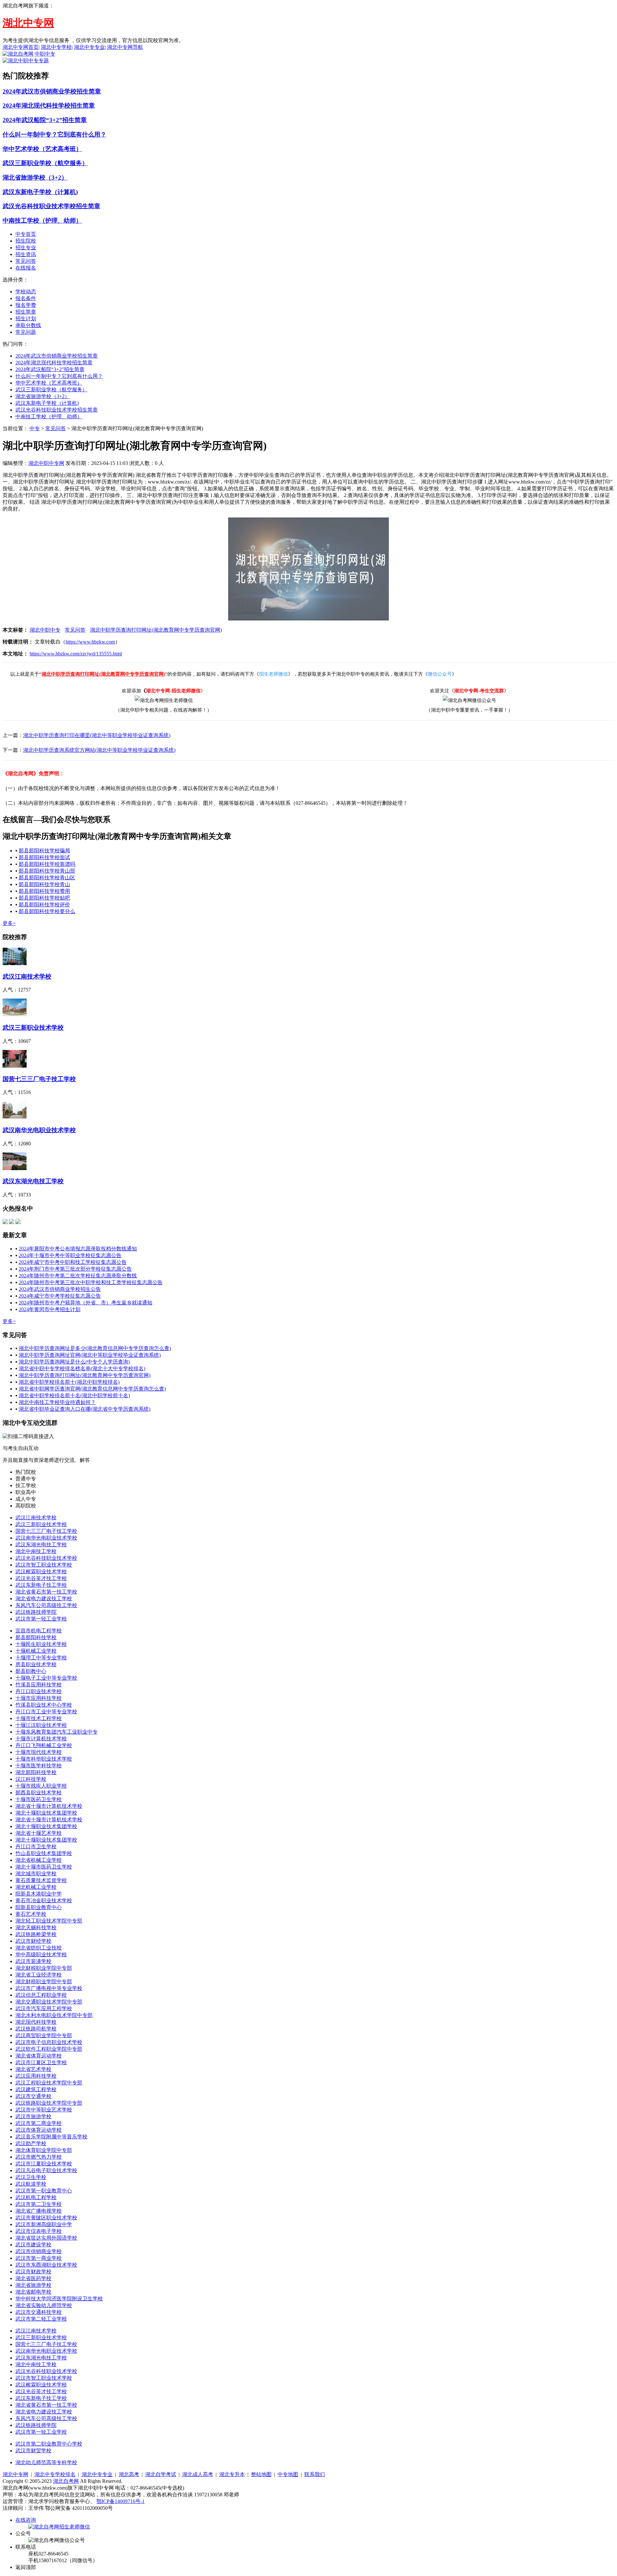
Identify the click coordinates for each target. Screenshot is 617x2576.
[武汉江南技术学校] (15, 963)
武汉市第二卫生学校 (39, 2204)
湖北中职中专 (45, 630)
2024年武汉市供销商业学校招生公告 (60, 1289)
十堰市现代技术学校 (39, 1752)
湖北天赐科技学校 (36, 1928)
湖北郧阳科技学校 (36, 1772)
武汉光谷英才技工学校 (41, 1578)
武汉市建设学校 (33, 2245)
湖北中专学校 (56, 47)
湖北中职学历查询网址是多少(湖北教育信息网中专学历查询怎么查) (95, 1348)
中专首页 (26, 234)
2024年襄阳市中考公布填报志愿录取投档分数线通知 (78, 1249)
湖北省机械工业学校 (39, 1860)
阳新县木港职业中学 (39, 1894)
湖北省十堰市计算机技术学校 (49, 1806)
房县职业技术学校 (36, 1664)
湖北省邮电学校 (33, 2292)
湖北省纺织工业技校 (39, 1948)
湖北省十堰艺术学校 (39, 1833)
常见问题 (26, 332)
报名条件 (26, 298)
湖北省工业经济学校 (39, 1975)
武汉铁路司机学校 (36, 2029)
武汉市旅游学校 (33, 2116)
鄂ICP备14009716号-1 (121, 2501)
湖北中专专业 (89, 47)
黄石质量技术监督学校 (41, 1880)
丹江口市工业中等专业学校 (46, 1712)
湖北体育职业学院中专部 (44, 2150)
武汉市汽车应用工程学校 (44, 2008)
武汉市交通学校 (33, 2096)
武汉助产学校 (31, 2143)
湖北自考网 (66, 2481)
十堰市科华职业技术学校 (44, 1759)
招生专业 (26, 248)
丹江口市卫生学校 (36, 1847)
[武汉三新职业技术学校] (15, 1014)
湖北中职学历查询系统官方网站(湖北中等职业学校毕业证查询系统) (99, 750)
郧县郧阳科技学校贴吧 (44, 898)
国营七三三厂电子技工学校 (39, 1079)
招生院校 (26, 241)
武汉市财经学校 (33, 1941)
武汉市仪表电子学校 (39, 2231)
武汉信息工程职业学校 (41, 1995)
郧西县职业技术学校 (39, 1793)
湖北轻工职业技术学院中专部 (49, 1921)
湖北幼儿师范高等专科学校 (46, 2462)
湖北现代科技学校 (36, 2022)
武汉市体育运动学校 (39, 2130)
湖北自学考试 (161, 2474)
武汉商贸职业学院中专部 (44, 2035)
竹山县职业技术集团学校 (44, 1853)
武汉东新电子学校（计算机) (40, 192)
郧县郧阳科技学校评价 (44, 905)
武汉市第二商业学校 (39, 2123)
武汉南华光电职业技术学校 (39, 1130)
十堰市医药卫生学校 (39, 1799)
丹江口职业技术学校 (39, 1691)
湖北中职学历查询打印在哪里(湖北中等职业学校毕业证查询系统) (97, 735)
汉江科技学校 (31, 1779)
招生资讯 (26, 254)
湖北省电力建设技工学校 (44, 1599)
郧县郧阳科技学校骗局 (44, 851)
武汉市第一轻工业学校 (41, 1619)
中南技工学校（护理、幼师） (42, 221)
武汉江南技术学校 (27, 977)
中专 (35, 428)
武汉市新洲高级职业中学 (44, 2224)
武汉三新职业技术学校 (33, 1028)
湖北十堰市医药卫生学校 (44, 1867)
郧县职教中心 (31, 1671)
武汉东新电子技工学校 (41, 1585)
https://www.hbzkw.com (90, 642)
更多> (9, 923)
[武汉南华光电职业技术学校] (15, 1117)
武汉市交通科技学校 (39, 2312)
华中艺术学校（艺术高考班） (42, 149)
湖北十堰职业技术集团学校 (46, 1813)
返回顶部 (26, 2567)
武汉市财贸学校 (33, 2451)
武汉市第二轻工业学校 (41, 2319)
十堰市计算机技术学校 (41, 1739)
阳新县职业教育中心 (39, 1907)
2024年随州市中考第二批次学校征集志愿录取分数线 (78, 1276)
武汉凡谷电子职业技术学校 (46, 2170)
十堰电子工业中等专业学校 (46, 1678)
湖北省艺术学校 (33, 2069)
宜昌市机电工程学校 (39, 1631)
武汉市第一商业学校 (39, 2258)
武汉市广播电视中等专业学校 (49, 1988)
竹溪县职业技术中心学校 (44, 1705)
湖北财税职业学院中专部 (44, 1968)
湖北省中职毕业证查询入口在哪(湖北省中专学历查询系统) (85, 1409)
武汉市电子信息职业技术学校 (49, 2042)
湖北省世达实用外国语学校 (46, 2238)
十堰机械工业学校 (36, 1651)
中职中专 (45, 54)
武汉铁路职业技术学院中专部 (49, 2103)
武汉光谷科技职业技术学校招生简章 (51, 206)
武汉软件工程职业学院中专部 (49, 2049)
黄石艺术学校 (31, 1914)
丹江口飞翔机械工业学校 (44, 1745)
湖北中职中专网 (46, 463)
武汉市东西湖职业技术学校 (46, 2265)
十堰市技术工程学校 (39, 1718)
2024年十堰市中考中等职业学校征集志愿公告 (70, 1255)
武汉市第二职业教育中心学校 (49, 2444)
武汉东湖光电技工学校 (33, 1181)
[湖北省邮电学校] (18, 1222)
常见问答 (26, 261)
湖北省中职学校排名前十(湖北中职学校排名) (69, 1382)
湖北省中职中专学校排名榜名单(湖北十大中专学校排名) (82, 1368)
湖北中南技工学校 (36, 1551)
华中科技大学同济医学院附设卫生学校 (59, 2299)
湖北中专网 (15, 2474)
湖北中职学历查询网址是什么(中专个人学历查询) (74, 1362)
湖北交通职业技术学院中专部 (49, 2002)
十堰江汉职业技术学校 (41, 1725)
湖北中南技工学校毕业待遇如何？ (57, 1402)
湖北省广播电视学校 (39, 2211)
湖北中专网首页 (21, 47)
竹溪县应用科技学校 (39, 1685)
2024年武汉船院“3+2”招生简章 (45, 120)
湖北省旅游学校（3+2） (35, 178)
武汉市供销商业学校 (39, 2251)
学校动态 (26, 292)
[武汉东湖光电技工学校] (15, 1168)
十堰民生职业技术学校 (41, 1644)
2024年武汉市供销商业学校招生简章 (52, 91)
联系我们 (315, 2474)
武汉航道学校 (31, 2184)
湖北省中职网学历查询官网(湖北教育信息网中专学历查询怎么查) (92, 1389)
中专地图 (288, 2474)
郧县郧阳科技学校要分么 (47, 911)
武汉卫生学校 (31, 2177)
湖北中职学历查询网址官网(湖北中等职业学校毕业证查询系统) (90, 1355)
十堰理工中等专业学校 (41, 1658)
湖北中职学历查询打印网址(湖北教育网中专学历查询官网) (156, 630)
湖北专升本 (232, 2474)
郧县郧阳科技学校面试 (44, 857)
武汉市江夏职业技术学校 (44, 2164)
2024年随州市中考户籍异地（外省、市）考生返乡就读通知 (85, 1303)
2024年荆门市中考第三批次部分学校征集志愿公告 (75, 1269)
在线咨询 (26, 2520)
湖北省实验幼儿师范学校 (44, 2305)
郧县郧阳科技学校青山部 (47, 871)
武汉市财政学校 (33, 2272)
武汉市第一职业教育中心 (44, 2191)
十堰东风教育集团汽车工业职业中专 (57, 1732)
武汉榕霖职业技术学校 (41, 1572)
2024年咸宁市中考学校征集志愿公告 (60, 1296)
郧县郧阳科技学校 (36, 1637)
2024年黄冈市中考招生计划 (49, 1309)
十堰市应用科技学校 (39, 1698)
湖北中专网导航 (125, 47)
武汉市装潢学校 (33, 1961)
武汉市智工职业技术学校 (44, 1565)
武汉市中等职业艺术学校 (44, 2110)
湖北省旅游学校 (33, 2285)
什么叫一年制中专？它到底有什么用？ (54, 134)
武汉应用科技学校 (36, 2076)
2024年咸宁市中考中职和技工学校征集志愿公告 (73, 1262)
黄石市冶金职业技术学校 (44, 1901)
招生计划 (26, 319)
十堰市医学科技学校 (39, 1766)
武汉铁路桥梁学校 (36, 1934)
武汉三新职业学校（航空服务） (45, 163)
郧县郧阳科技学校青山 (44, 884)
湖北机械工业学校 (36, 1887)
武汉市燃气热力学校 (39, 2157)
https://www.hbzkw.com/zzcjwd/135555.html (76, 654)
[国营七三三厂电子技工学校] (15, 1066)
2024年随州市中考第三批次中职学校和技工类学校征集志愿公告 (91, 1282)
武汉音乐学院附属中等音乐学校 (51, 2137)
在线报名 (26, 268)
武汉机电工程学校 (36, 2197)
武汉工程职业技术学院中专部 (49, 2083)
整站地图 (261, 2474)
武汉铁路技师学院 (36, 1612)
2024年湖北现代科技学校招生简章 (49, 106)
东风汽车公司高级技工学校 (46, 1605)
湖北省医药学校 (33, 2278)
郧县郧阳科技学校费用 (44, 891)
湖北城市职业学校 (36, 1874)
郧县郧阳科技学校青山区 (47, 878)
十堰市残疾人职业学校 (41, 1786)
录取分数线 (28, 325)
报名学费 (26, 305)
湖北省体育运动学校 (39, 2056)
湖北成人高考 (198, 2474)
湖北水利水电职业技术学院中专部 (54, 2015)
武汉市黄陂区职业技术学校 (46, 2218)
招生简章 (26, 312)
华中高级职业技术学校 (41, 1954)
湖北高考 (129, 2474)
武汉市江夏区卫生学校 (41, 2062)
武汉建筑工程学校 (36, 2089)
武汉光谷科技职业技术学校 (46, 1558)
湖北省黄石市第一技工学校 (46, 1592)
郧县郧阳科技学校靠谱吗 (47, 864)
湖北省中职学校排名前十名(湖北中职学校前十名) (74, 1395)
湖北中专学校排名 (55, 2474)
